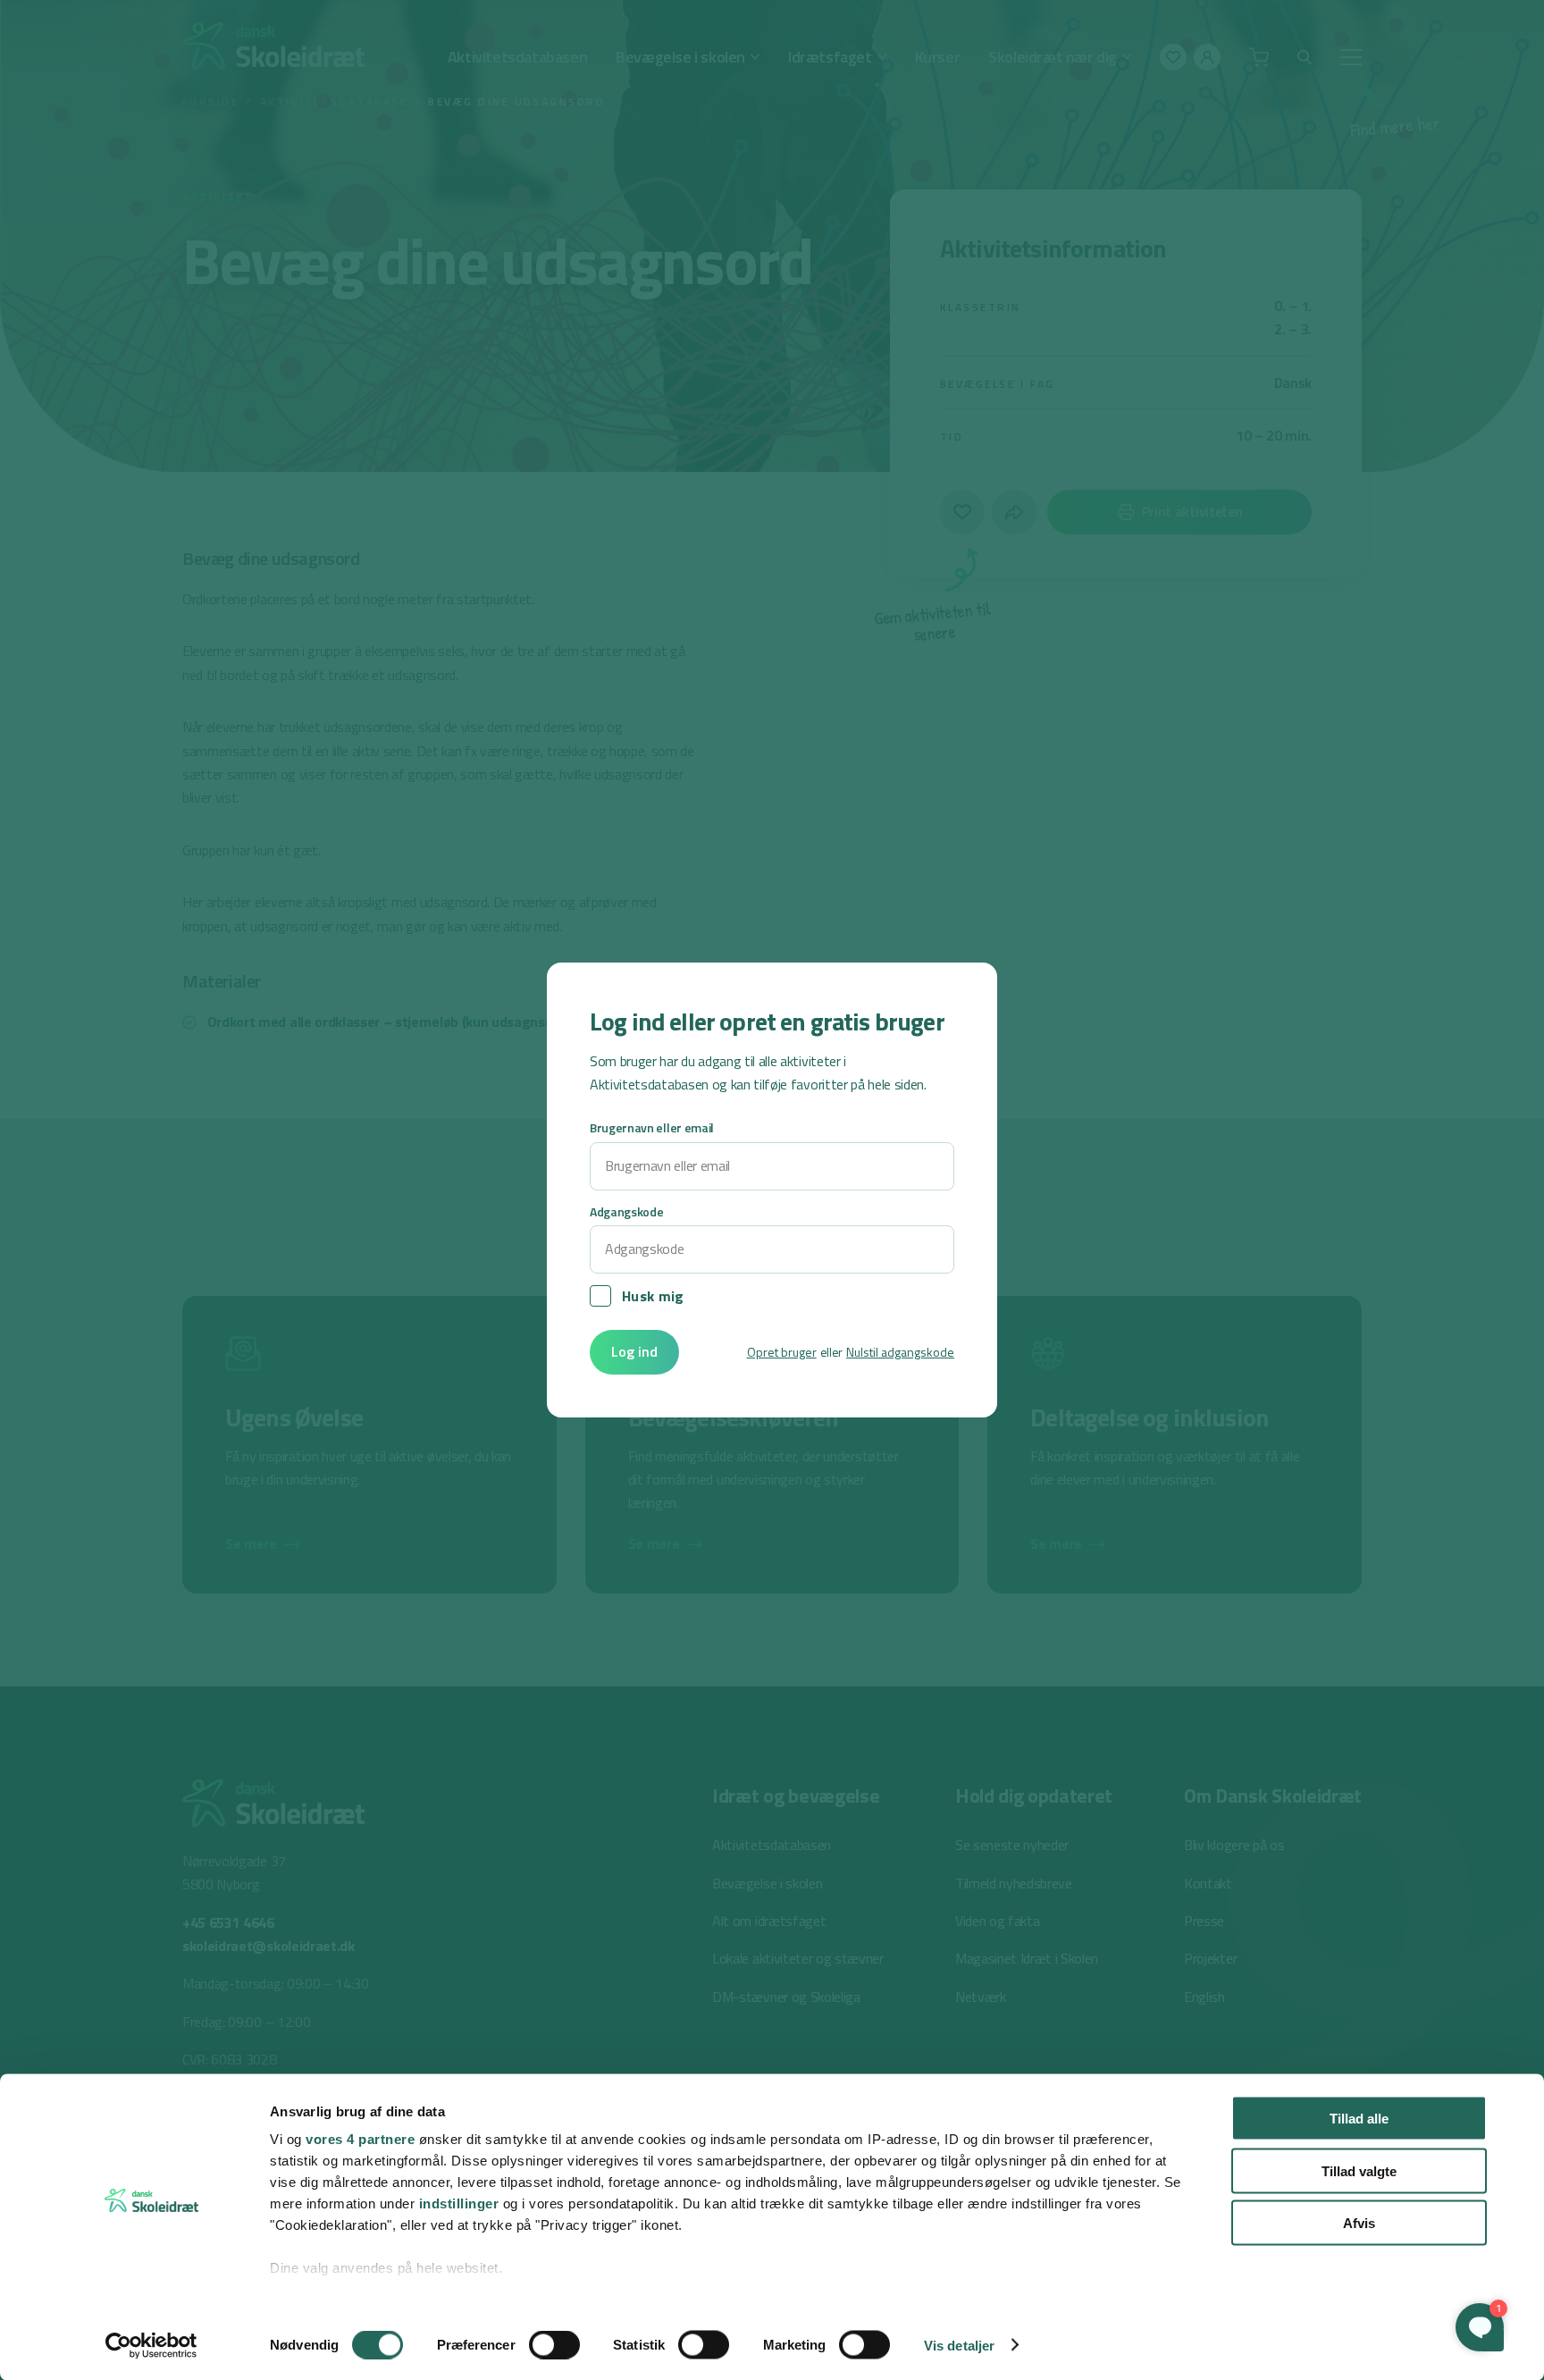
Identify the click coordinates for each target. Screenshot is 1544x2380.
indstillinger (459, 2203)
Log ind (634, 1351)
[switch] (554, 2344)
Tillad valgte (1359, 2170)
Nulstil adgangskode (900, 1352)
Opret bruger (782, 1352)
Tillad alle (1359, 2119)
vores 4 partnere (360, 2139)
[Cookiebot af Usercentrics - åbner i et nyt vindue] (151, 2345)
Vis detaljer (959, 2345)
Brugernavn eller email (652, 1127)
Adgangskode (626, 1211)
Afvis (1359, 2223)
